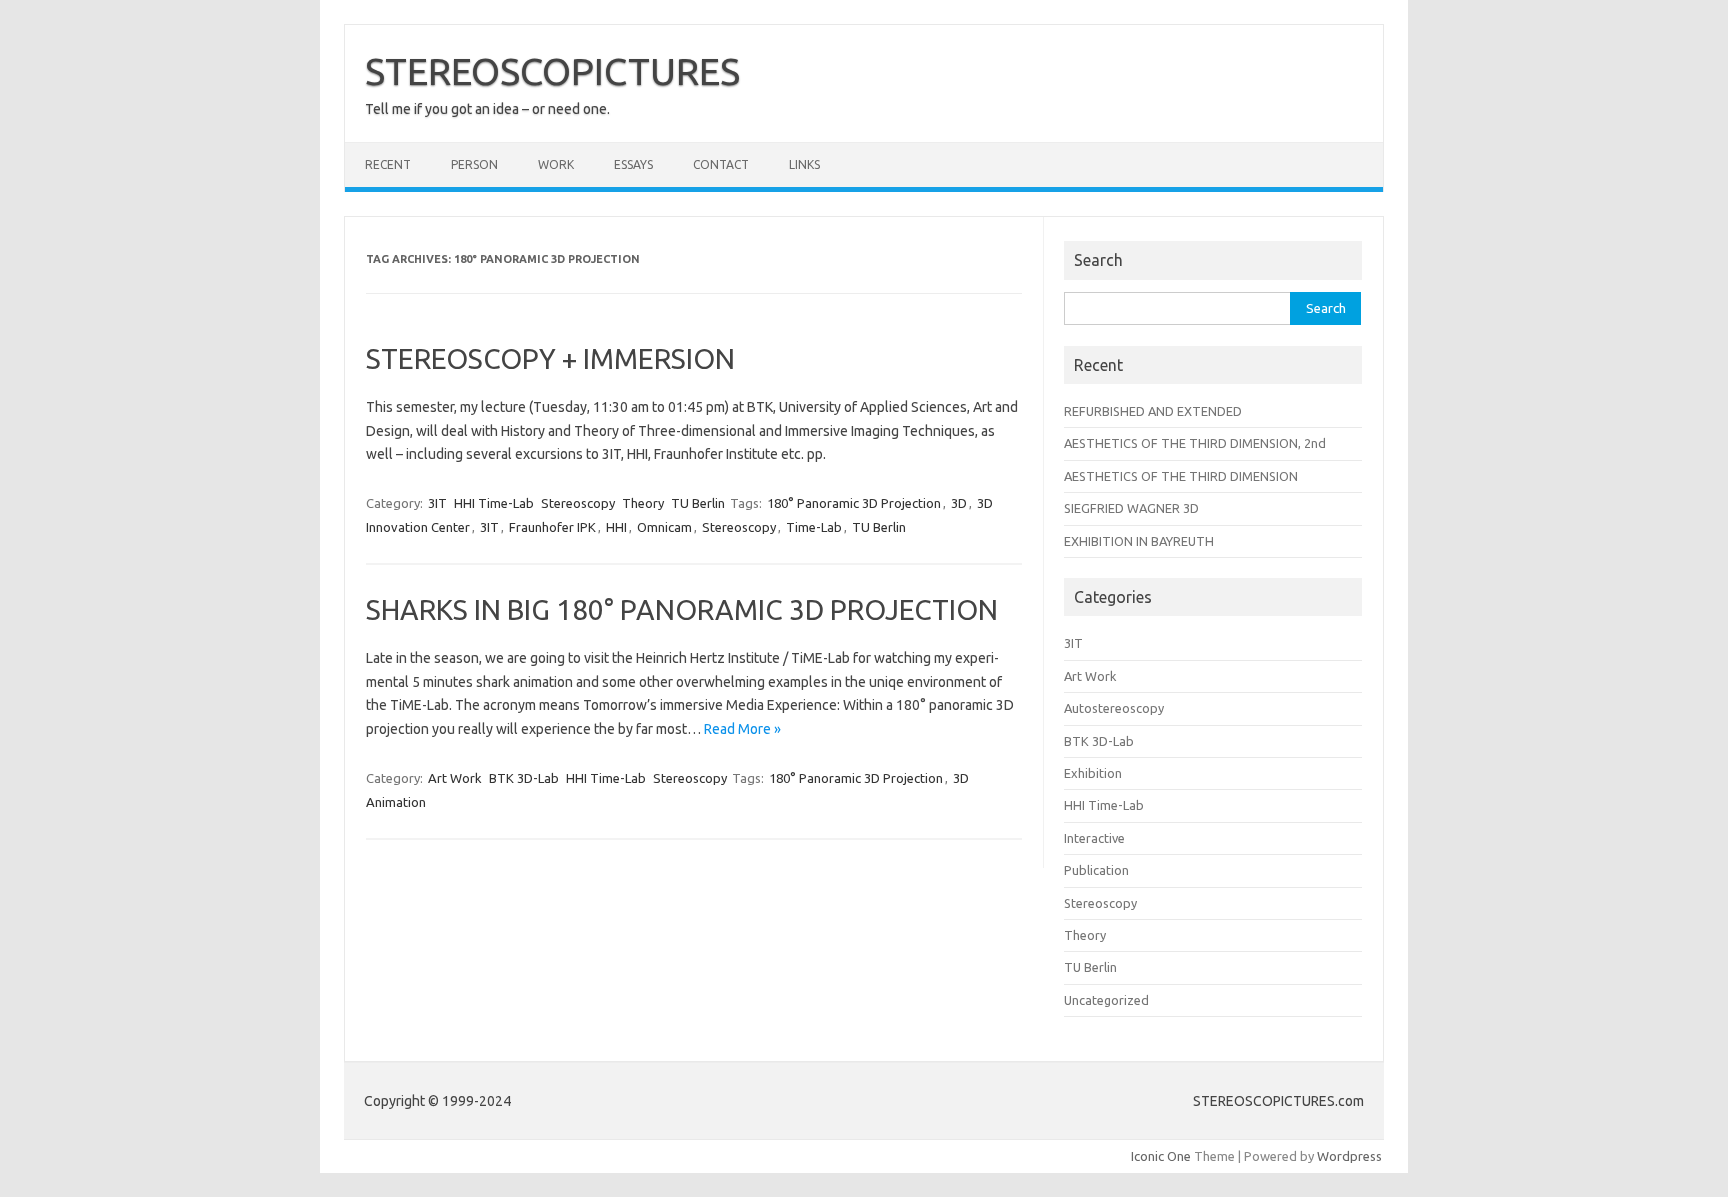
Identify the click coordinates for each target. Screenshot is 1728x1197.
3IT (437, 503)
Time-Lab (814, 527)
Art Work (455, 778)
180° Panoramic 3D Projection (854, 503)
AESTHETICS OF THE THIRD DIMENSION (1181, 476)
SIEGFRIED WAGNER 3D (1131, 508)
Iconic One (1161, 1156)
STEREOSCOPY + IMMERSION (550, 358)
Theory (643, 503)
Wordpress (1349, 1156)
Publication (1096, 870)
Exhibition (1093, 773)
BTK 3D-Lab (524, 778)
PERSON (474, 164)
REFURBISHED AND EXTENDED (1153, 411)
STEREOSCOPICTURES (552, 71)
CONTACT (721, 164)
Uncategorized (1106, 1000)
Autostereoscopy (1114, 708)
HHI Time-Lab (494, 503)
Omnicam (664, 527)
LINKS (804, 164)
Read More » (742, 729)
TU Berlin (698, 503)
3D (959, 503)
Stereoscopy (578, 503)
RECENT (388, 164)
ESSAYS (633, 164)
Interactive (1094, 838)
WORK (556, 164)
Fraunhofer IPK (552, 527)
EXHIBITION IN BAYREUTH (1139, 541)
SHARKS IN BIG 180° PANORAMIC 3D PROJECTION (682, 609)
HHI (616, 527)
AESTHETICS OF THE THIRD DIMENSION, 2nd (1195, 443)
